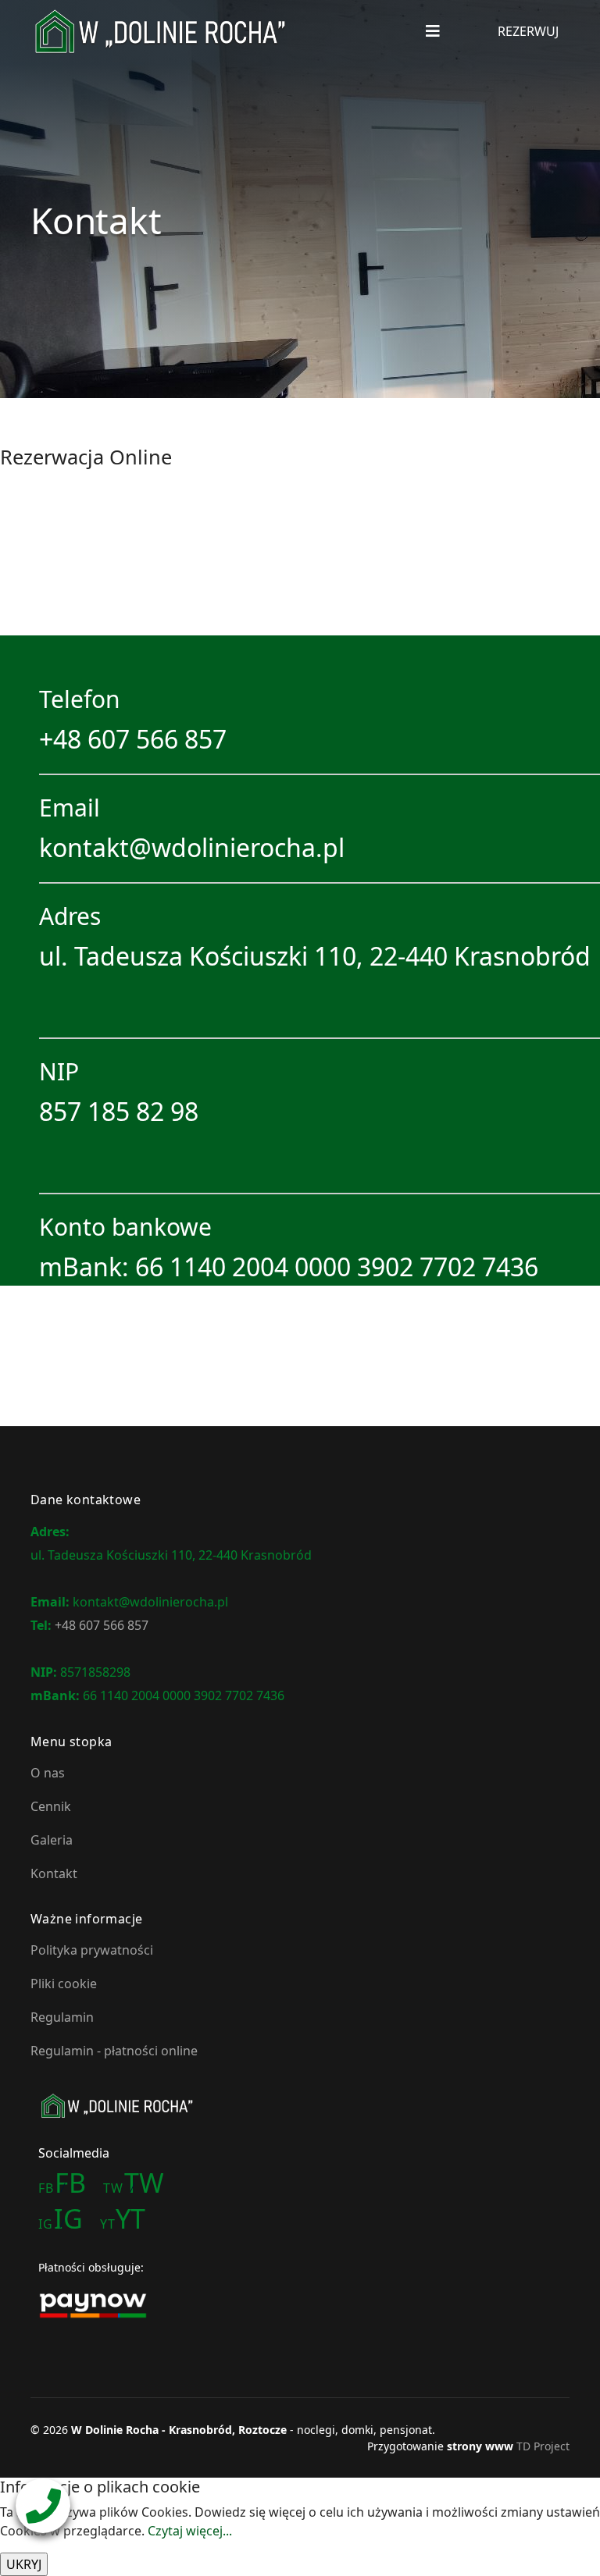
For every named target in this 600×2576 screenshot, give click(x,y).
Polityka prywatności (92, 1950)
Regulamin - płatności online (114, 2051)
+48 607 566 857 (133, 739)
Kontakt (54, 1873)
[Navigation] (433, 31)
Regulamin (62, 2017)
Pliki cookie (64, 1984)
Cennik (51, 1806)
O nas (48, 1773)
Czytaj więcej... (190, 2531)
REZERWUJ (528, 31)
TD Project (543, 2446)
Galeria (52, 1840)
